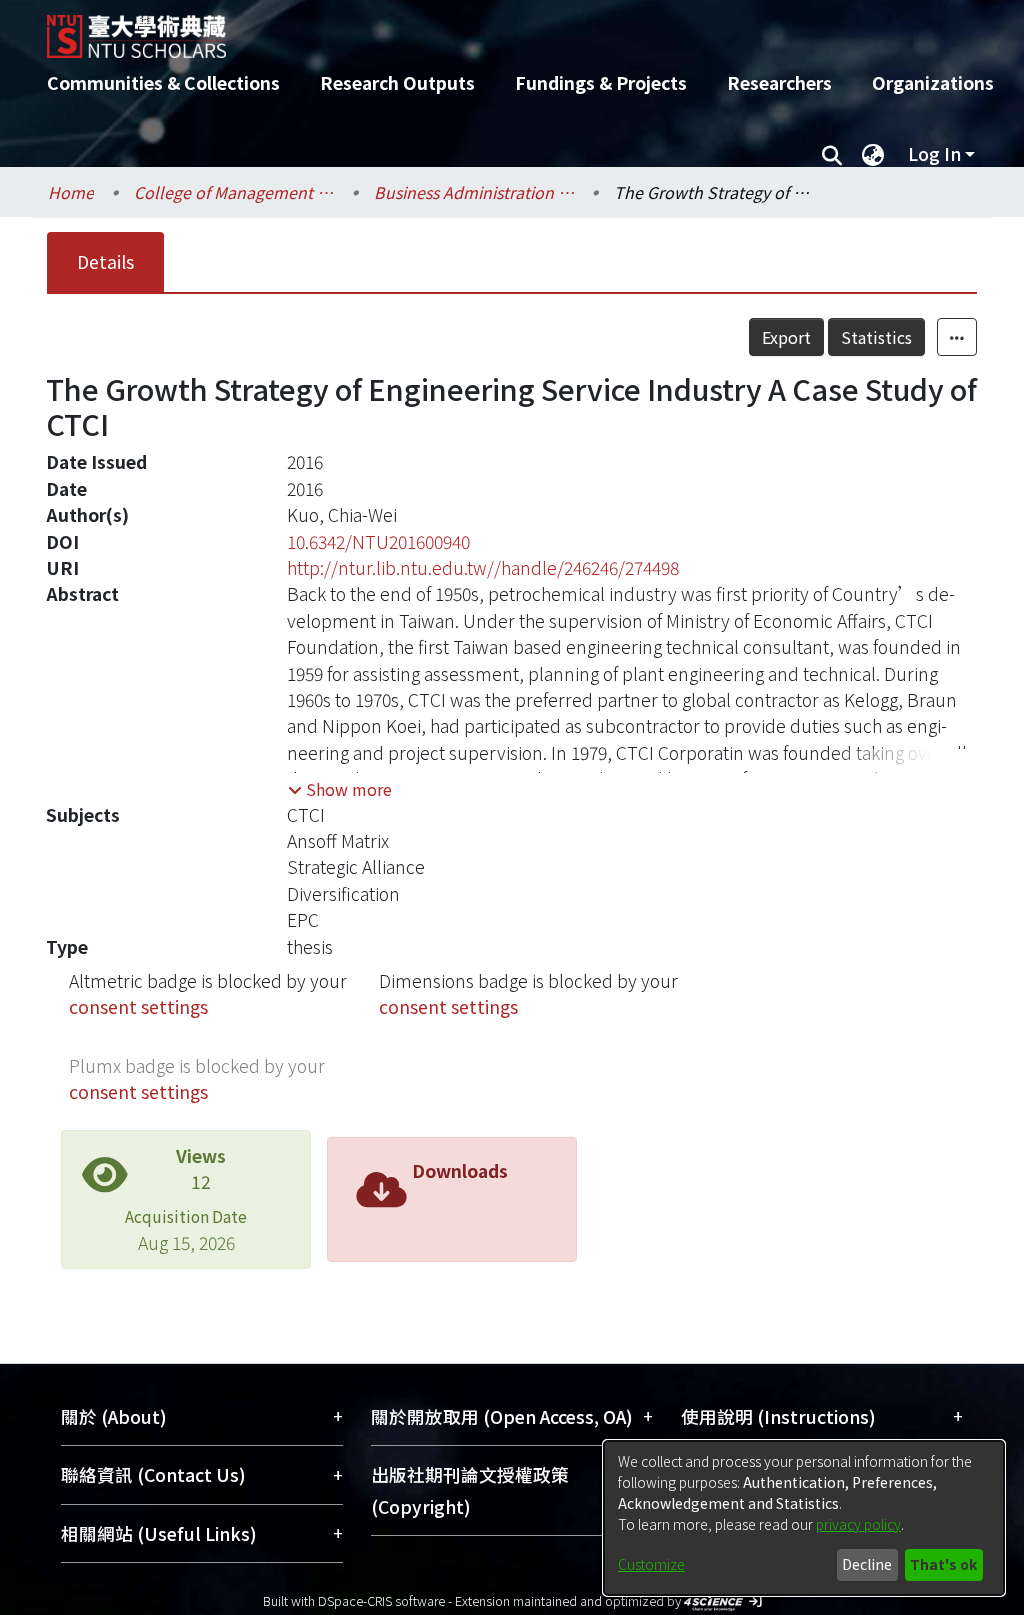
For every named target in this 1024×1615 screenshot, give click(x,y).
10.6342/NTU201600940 (378, 541)
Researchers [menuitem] (779, 82)
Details (105, 261)
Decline (867, 1564)
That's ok (943, 1564)
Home (71, 192)
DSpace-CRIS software (381, 1600)
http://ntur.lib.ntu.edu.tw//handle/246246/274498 (483, 567)
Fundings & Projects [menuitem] (601, 82)
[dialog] (804, 1518)
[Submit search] (831, 154)
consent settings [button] (138, 1006)
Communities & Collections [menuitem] (163, 82)
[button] (340, 789)
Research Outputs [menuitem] (397, 82)
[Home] (494, 29)
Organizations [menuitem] (933, 82)
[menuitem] (873, 154)
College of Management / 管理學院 (234, 192)
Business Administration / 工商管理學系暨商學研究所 (474, 192)
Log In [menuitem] (934, 153)
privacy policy (858, 1524)
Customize (651, 1564)
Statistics (876, 337)
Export (786, 337)
